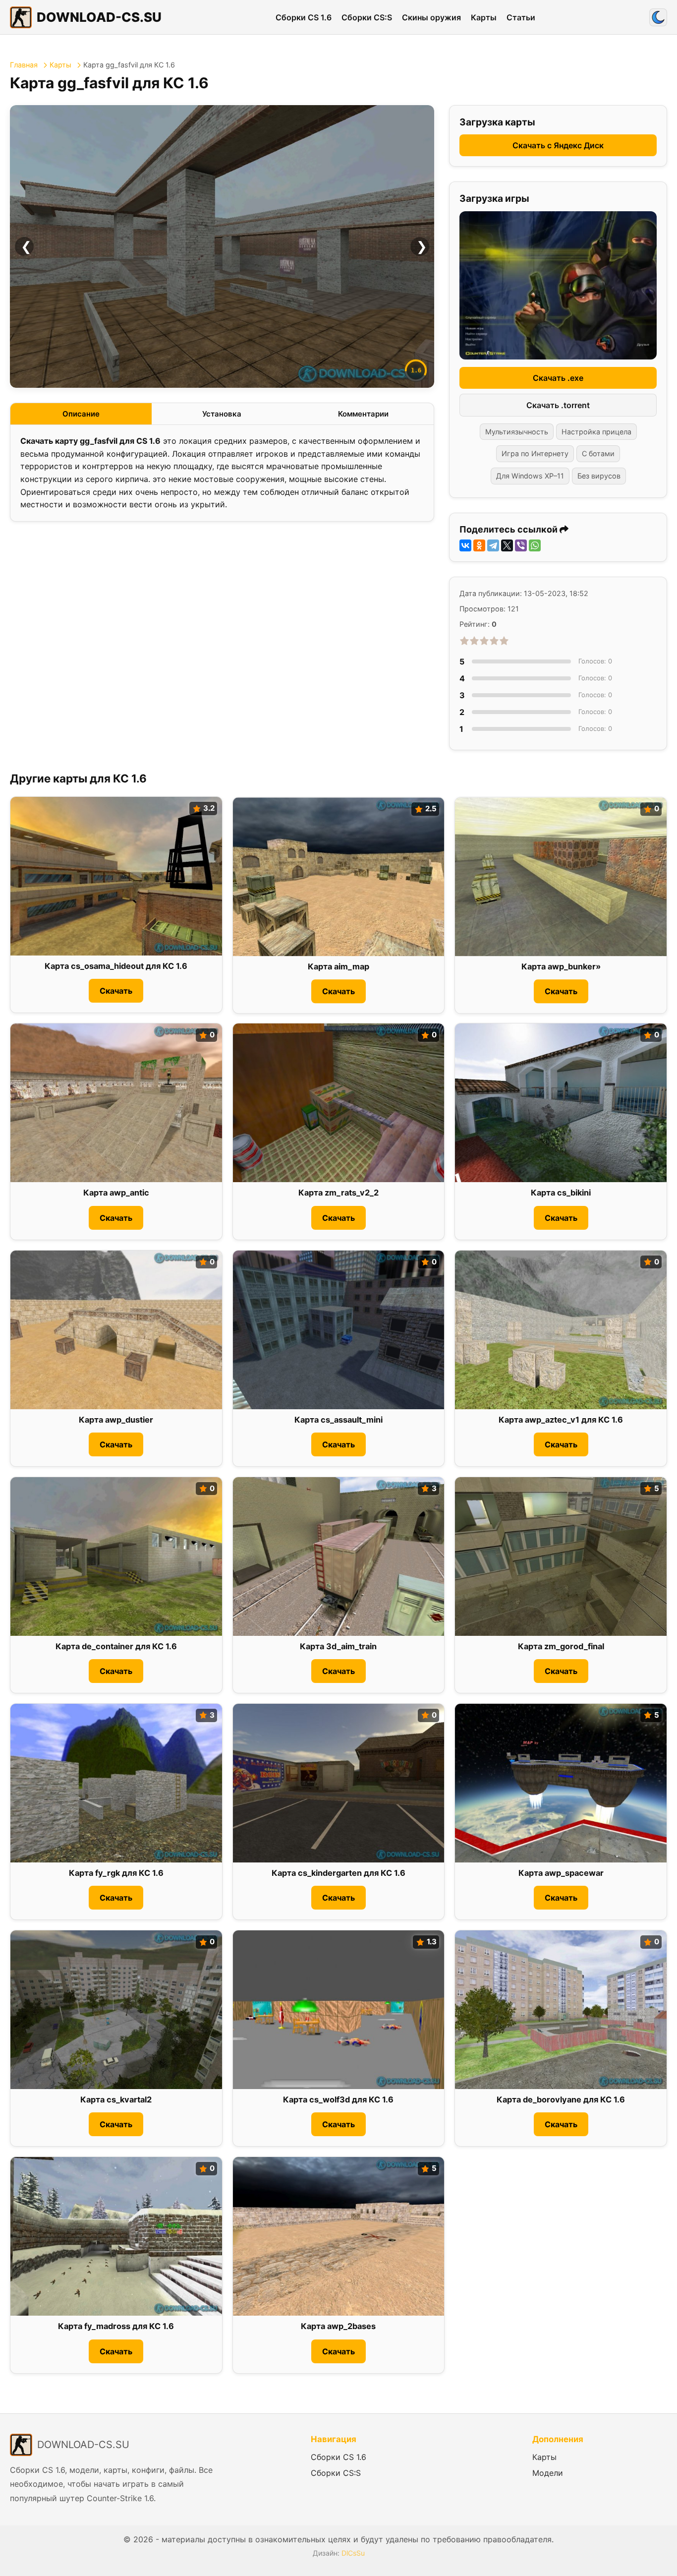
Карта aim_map (338, 967)
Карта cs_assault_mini (338, 1420)
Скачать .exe (558, 378)
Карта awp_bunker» (561, 967)
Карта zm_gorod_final (561, 1646)
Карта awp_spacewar (561, 1873)
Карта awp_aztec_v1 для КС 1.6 (561, 1420)
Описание (81, 414)
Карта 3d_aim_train (338, 1646)
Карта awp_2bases (338, 2326)
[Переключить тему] (658, 17)
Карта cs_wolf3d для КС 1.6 (338, 2099)
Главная (24, 65)
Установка (222, 414)
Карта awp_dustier (116, 1420)
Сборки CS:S (367, 17)
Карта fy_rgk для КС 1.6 (116, 1873)
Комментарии (363, 414)
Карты (484, 17)
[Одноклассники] (479, 545)
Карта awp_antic (116, 1193)
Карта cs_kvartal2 (116, 2099)
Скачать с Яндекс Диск (558, 145)
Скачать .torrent (558, 405)
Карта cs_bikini (561, 1193)
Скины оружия (431, 17)
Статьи (521, 17)
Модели (548, 2473)
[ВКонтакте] (465, 545)
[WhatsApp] (535, 545)
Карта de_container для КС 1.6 (116, 1646)
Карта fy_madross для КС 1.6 (116, 2326)
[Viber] (521, 545)
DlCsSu (353, 2553)
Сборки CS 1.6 (304, 17)
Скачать (116, 991)
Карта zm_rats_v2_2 (338, 1193)
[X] (507, 545)
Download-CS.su (99, 17)
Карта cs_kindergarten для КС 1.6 (338, 1873)
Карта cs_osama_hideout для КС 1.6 (116, 966)
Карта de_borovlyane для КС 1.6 (561, 2099)
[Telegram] (493, 545)
